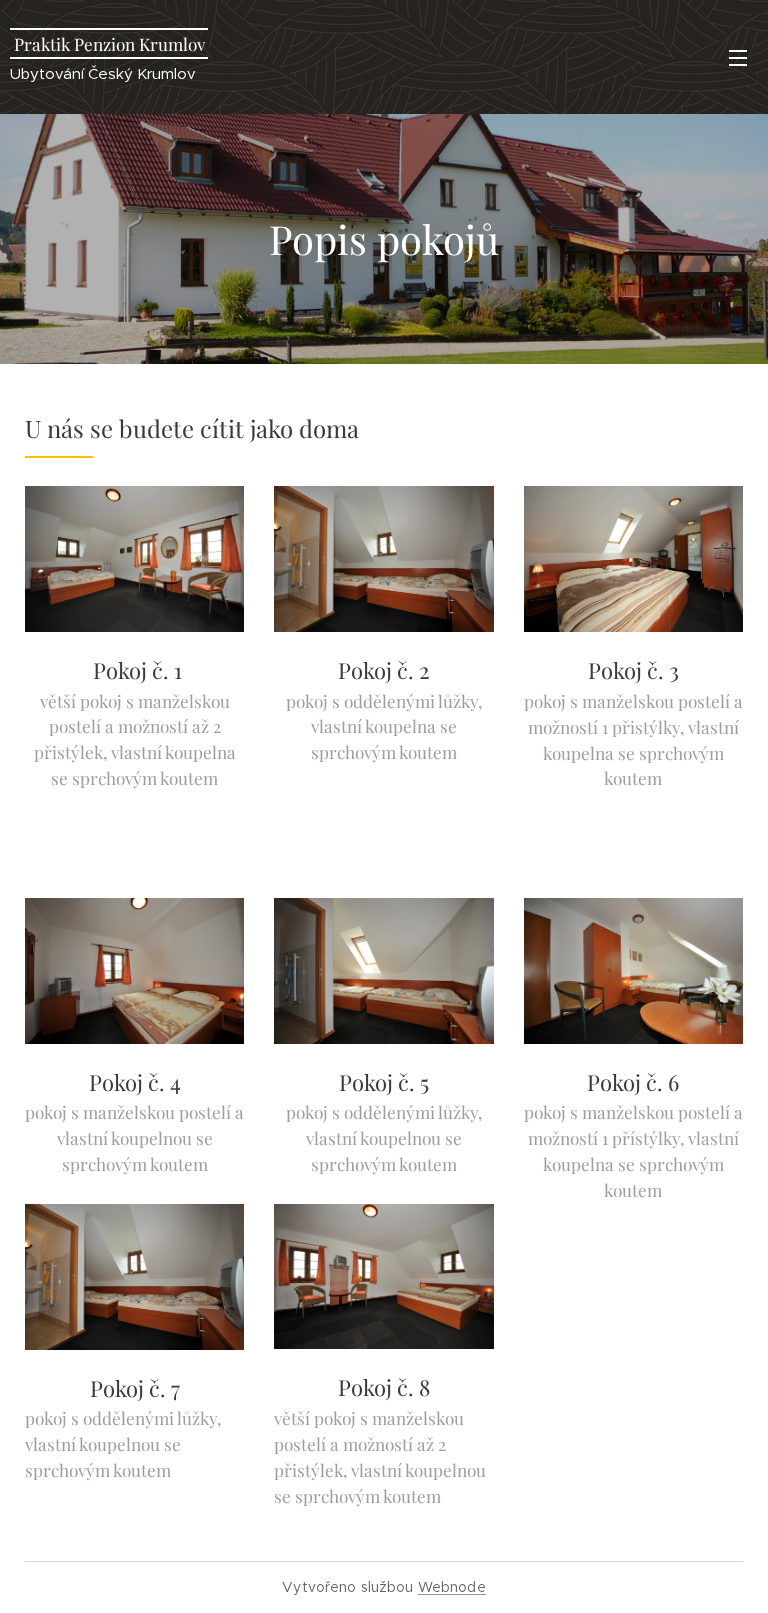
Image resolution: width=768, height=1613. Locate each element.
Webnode (452, 1587)
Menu (738, 57)
